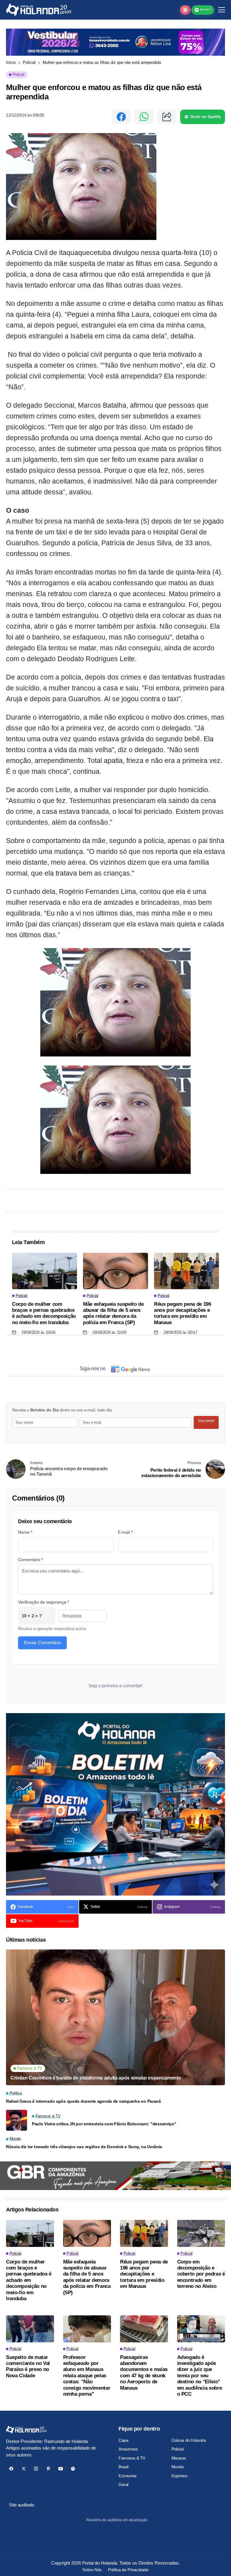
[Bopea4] (39, 10)
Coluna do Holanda (189, 2440)
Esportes (179, 2476)
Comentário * (31, 1560)
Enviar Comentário (42, 1643)
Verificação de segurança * (43, 1602)
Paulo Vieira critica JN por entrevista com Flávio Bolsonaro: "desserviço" (104, 2124)
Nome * (25, 1532)
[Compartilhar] (167, 117)
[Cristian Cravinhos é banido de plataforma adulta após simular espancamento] (115, 2017)
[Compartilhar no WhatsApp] (144, 117)
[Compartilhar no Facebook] (121, 117)
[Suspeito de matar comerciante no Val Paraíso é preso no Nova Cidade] (30, 2329)
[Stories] (185, 10)
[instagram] (36, 2469)
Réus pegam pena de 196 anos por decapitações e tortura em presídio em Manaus (183, 1313)
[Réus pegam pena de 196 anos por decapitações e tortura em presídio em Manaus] (186, 1271)
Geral (123, 2484)
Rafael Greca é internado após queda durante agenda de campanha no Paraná (83, 2101)
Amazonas (128, 2449)
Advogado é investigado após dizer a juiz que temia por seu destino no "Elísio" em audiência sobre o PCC (200, 2376)
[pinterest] (48, 2469)
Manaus (179, 2458)
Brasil (123, 2467)
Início (11, 62)
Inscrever (206, 1421)
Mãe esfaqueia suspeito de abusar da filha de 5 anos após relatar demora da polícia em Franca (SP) (113, 1313)
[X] (24, 2469)
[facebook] (11, 2469)
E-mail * (125, 1532)
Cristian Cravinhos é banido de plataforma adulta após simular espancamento (96, 2078)
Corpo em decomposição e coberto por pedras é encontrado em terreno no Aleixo (201, 2274)
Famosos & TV (132, 2458)
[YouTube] (61, 2469)
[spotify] (73, 2469)
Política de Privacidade (128, 2570)
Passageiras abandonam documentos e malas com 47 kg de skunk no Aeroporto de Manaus (144, 2373)
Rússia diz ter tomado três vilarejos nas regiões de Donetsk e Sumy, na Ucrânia (84, 2147)
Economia (128, 2476)
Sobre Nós (92, 2570)
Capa (123, 2440)
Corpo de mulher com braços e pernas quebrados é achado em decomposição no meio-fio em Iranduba (44, 1313)
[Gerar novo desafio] (48, 1616)
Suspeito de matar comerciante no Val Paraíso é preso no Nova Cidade (28, 2366)
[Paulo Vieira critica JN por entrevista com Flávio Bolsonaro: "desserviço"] (17, 2120)
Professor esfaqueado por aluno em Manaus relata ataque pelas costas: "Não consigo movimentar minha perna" (87, 2376)
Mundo (178, 2467)
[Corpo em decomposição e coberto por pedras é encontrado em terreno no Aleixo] (201, 2233)
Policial (29, 62)
